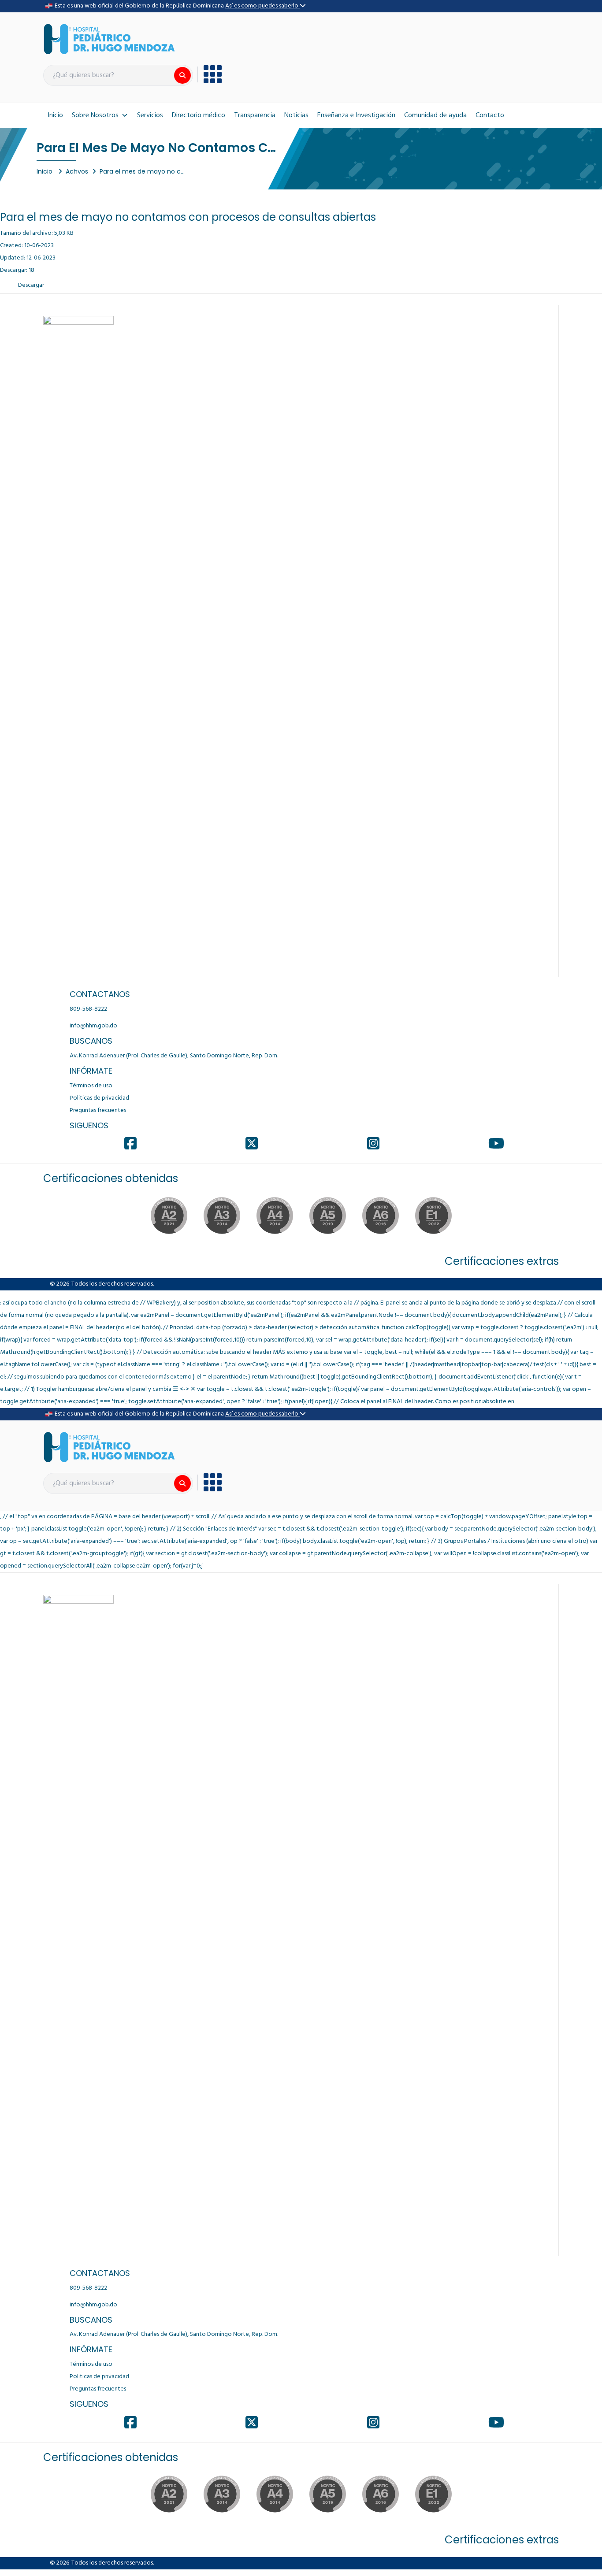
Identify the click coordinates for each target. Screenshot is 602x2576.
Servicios (150, 115)
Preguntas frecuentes (98, 1110)
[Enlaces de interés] (210, 74)
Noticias (296, 115)
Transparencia (255, 115)
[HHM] (109, 39)
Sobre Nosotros (95, 115)
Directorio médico (199, 115)
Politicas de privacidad (99, 1098)
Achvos (77, 171)
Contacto (490, 115)
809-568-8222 (88, 1009)
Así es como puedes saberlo (262, 6)
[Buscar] (182, 75)
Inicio (55, 115)
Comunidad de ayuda (435, 115)
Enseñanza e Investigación (356, 115)
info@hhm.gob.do (93, 1026)
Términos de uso (91, 1086)
